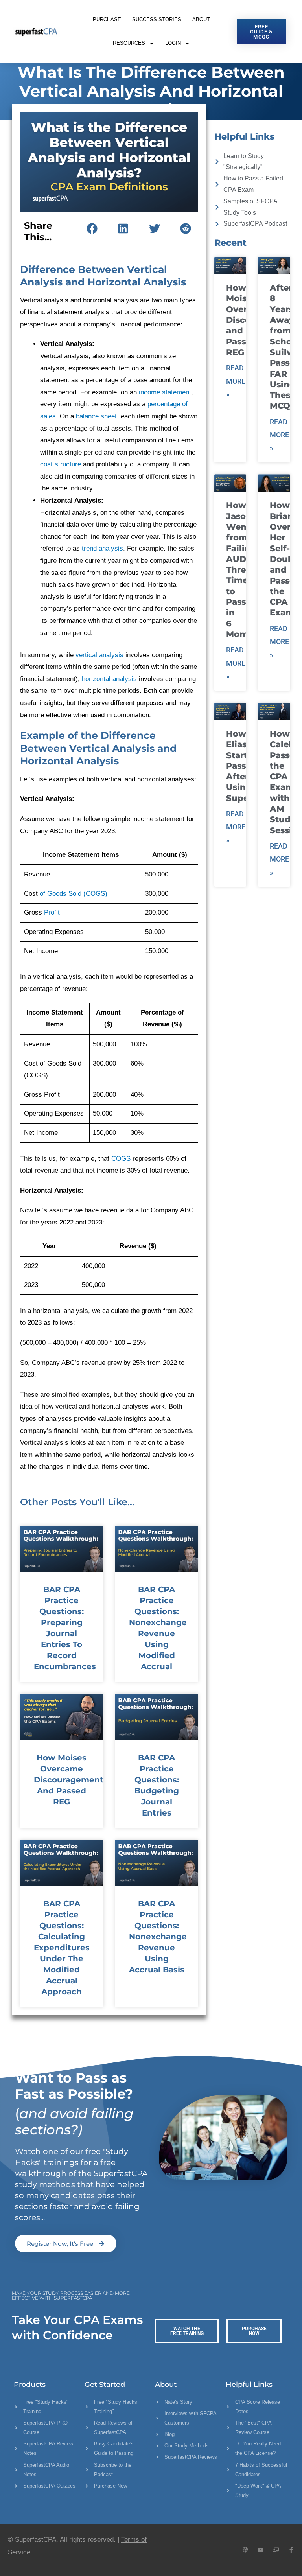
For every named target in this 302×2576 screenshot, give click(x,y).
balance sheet (96, 416)
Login (173, 43)
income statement (165, 392)
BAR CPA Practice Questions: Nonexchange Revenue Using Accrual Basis (158, 1937)
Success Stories (157, 19)
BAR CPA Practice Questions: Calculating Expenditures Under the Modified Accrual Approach (62, 1948)
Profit (52, 912)
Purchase (107, 19)
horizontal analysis (109, 679)
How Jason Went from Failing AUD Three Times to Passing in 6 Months (243, 570)
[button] (92, 229)
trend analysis (102, 548)
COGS (121, 1159)
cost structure (61, 464)
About (201, 19)
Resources (129, 43)
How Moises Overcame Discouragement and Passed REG (69, 1780)
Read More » (236, 381)
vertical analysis (99, 655)
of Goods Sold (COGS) (74, 894)
